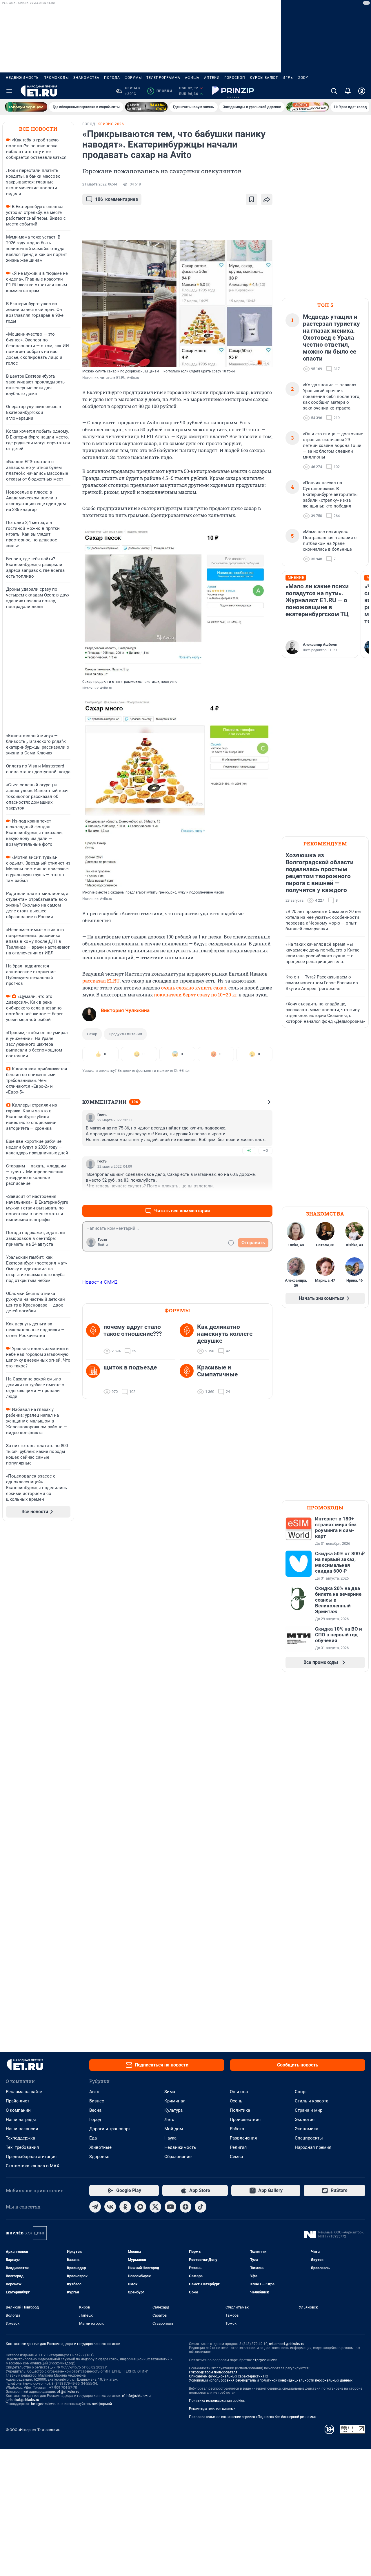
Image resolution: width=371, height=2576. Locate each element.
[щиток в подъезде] (95, 1380)
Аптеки (212, 78)
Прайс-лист (18, 2101)
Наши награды (21, 2120)
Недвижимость (22, 78)
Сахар (92, 1034)
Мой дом (174, 2129)
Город (95, 2120)
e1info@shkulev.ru (136, 2396)
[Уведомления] (348, 91)
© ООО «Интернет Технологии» (33, 2430)
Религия (238, 2147)
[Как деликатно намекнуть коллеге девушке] (188, 1339)
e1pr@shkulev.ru (266, 2360)
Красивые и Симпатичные (217, 1371)
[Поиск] (334, 91)
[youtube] (170, 2207)
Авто (94, 2092)
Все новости (38, 129)
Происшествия (245, 2120)
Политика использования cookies (217, 2401)
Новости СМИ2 (100, 1282)
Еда (93, 2138)
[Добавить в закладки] (252, 199)
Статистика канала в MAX (32, 2166)
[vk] (110, 2207)
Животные (100, 2147)
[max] (140, 2207)
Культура (173, 2110)
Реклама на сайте (24, 2092)
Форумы (133, 78)
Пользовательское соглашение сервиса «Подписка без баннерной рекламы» (253, 2417)
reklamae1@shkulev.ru (287, 2344)
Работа (237, 2129)
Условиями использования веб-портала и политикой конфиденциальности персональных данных (271, 2380)
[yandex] (185, 2207)
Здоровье (99, 2157)
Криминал (175, 2101)
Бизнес (97, 2101)
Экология (305, 2120)
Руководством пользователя (213, 2372)
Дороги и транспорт (110, 2129)
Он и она (239, 2092)
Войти (103, 1245)
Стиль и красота (312, 2101)
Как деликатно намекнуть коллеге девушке (225, 1334)
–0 (265, 1150)
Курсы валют (264, 78)
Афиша (192, 78)
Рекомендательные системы (213, 2409)
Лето (169, 2120)
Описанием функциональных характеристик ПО (229, 2376)
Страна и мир (309, 2110)
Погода (112, 78)
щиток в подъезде (130, 1367)
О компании (18, 2110)
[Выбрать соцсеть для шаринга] (267, 199)
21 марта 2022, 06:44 (100, 184)
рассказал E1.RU (101, 981)
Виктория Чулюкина (125, 1010)
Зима (170, 2092)
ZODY (303, 78)
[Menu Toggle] (9, 91)
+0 (249, 1150)
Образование (178, 2157)
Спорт (301, 2092)
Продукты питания (125, 1034)
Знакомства (86, 78)
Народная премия (313, 2147)
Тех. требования (22, 2147)
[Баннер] (26, 107)
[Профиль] (362, 91)
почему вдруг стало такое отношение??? (133, 1330)
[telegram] (95, 2207)
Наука (170, 2138)
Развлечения (243, 2138)
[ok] (125, 2207)
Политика (240, 2110)
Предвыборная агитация (31, 2157)
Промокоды (56, 78)
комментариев (117, 199)
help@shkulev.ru (44, 2404)
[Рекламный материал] (233, 91)
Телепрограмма (163, 78)
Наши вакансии (22, 2129)
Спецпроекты (309, 2138)
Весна (95, 2110)
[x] (155, 2207)
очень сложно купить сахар (194, 988)
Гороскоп (235, 78)
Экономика (307, 2129)
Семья (236, 2157)
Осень (236, 2101)
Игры (288, 78)
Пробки (161, 91)
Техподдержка (20, 2138)
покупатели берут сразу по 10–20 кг (196, 995)
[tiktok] (201, 2207)
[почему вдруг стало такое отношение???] (95, 1339)
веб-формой (102, 2404)
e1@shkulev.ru (68, 2392)
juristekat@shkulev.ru (22, 2400)
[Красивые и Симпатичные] (188, 1380)
